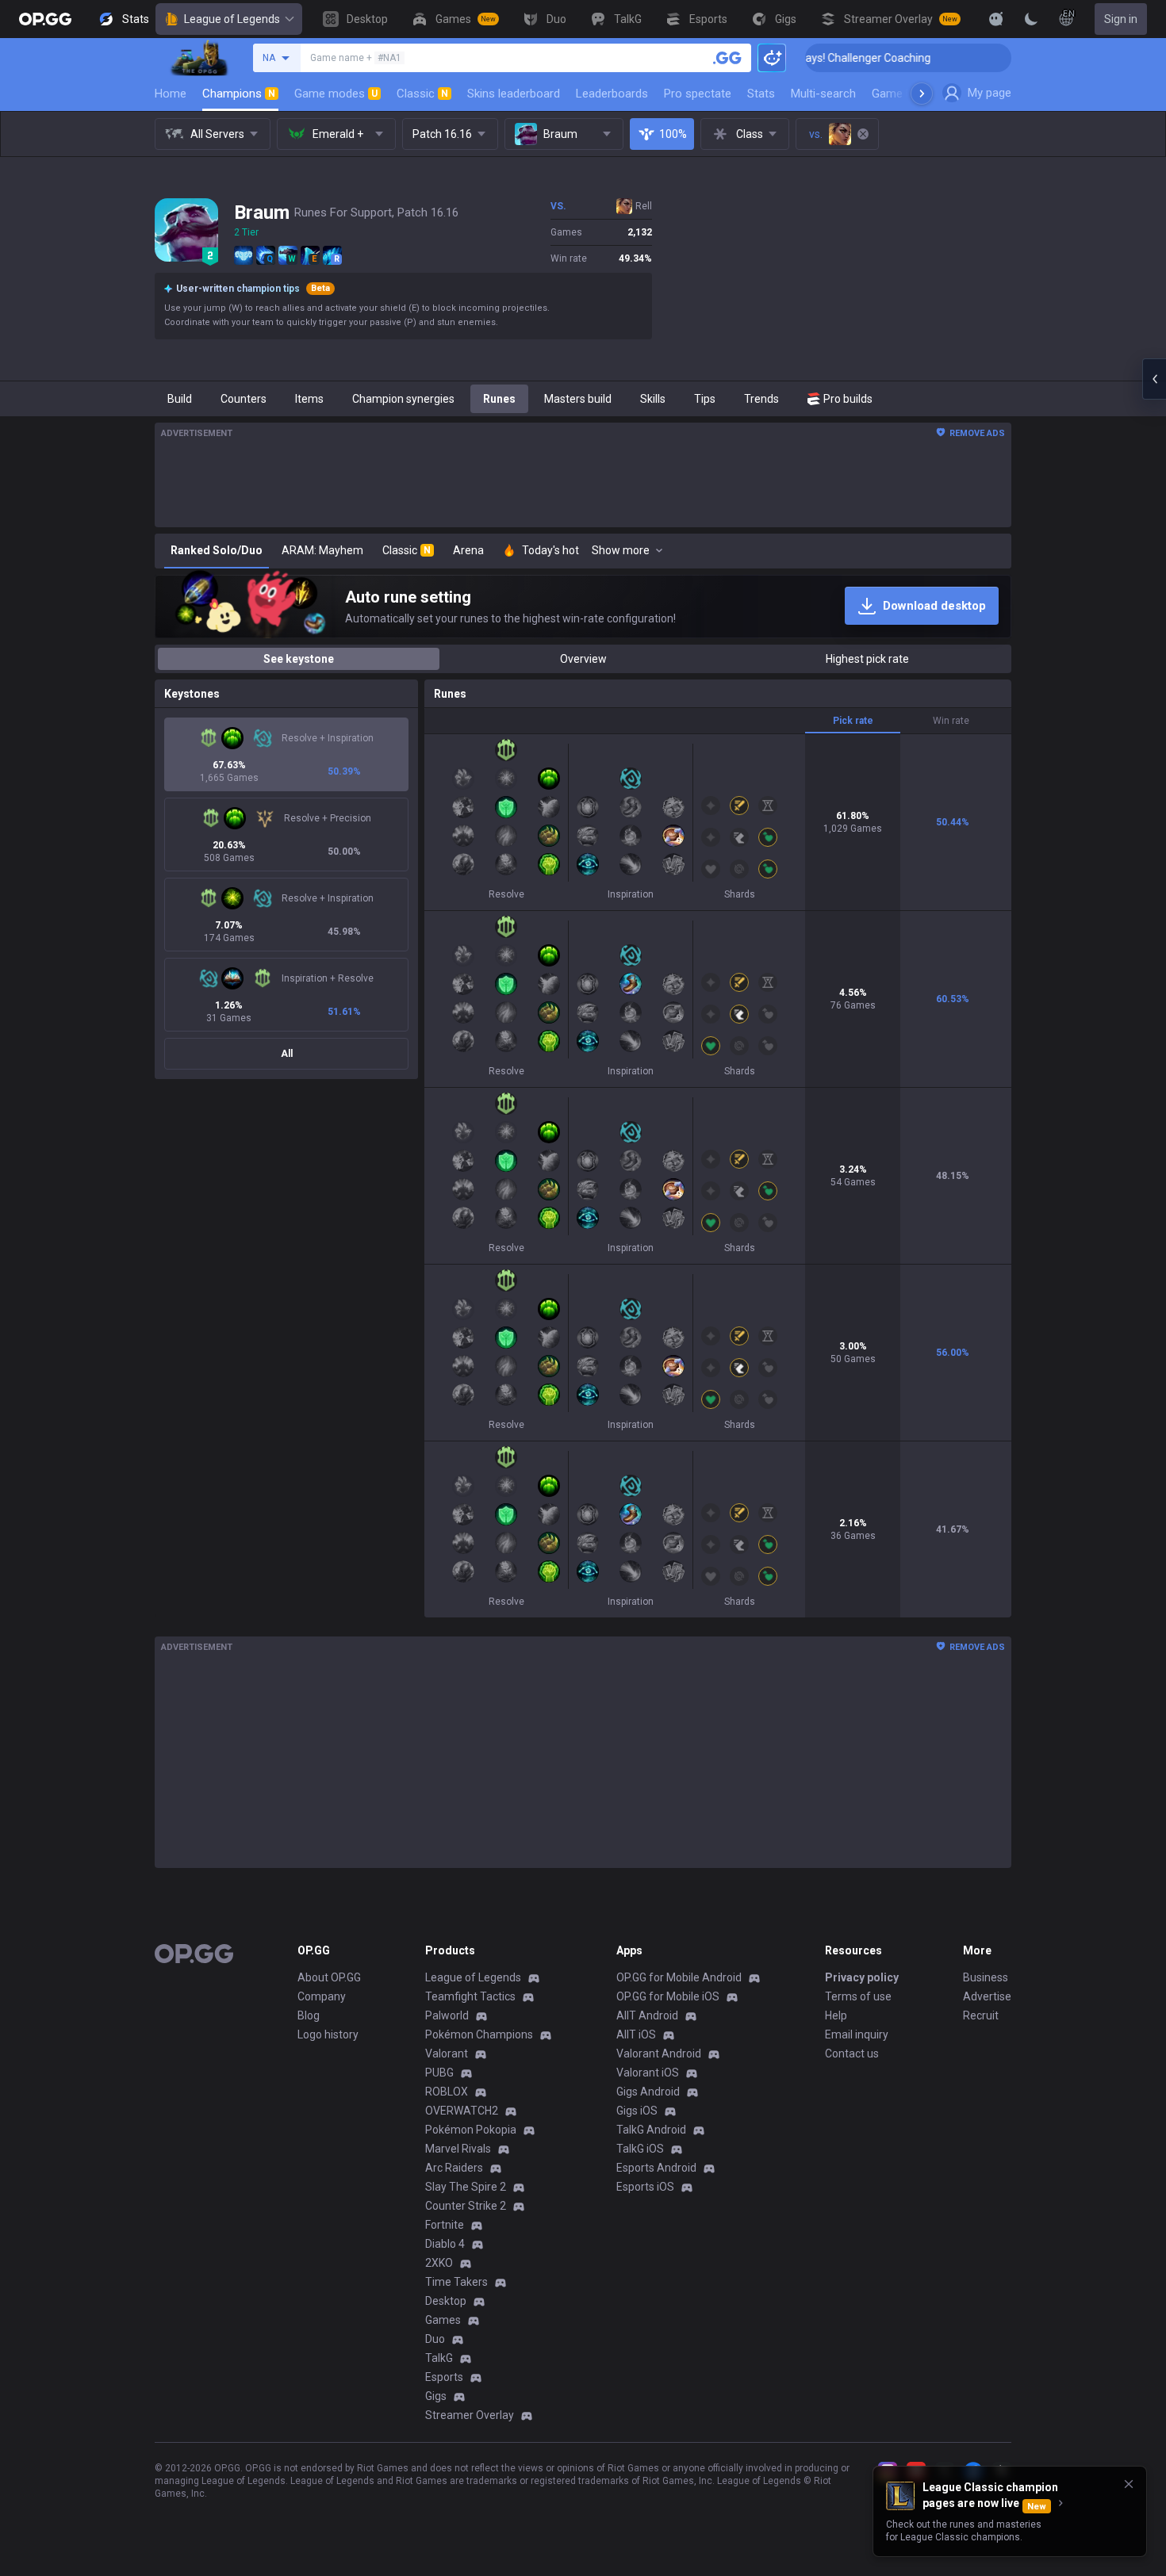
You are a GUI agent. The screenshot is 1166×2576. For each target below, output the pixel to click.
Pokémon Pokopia (471, 2130)
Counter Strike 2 (466, 2206)
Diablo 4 (445, 2244)
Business (986, 1977)
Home (171, 94)
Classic (422, 94)
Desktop (446, 2301)
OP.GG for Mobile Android (679, 1977)
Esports (444, 2377)
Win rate (951, 721)
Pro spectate (698, 94)
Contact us (852, 2054)
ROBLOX (447, 2092)
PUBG (439, 2073)
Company (322, 1996)
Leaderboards (612, 94)
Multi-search (823, 94)
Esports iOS (645, 2187)
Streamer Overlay (470, 2415)
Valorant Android (659, 2054)
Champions (239, 94)
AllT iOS (636, 2034)
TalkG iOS (640, 2149)
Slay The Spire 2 (466, 2187)
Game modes (336, 94)
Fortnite (445, 2225)
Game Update (907, 94)
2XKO (439, 2263)
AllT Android (647, 2015)
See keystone (299, 659)
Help (836, 2015)
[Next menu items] (922, 94)
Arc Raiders (454, 2168)
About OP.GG (329, 1977)
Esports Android (656, 2168)
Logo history (328, 2034)
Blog (309, 2015)
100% (673, 134)
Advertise (987, 1996)
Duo (435, 2339)
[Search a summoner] (727, 58)
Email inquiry (857, 2034)
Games (443, 2320)
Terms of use (858, 1996)
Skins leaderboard (514, 94)
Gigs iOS (637, 2111)
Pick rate (853, 721)
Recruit (981, 2015)
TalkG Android (651, 2130)
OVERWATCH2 (462, 2111)
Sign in (1121, 19)
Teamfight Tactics (470, 1996)
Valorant (447, 2054)
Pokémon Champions (479, 2034)
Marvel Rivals (458, 2149)
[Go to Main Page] (45, 19)
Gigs (436, 2396)
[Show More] (996, 19)
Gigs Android (648, 2092)
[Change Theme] (1031, 19)
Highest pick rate (867, 659)
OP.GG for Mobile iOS (668, 1996)
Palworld (447, 2015)
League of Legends (232, 19)
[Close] (1129, 2484)
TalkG (439, 2358)
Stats (761, 94)
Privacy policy (862, 1977)
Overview (583, 659)
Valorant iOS (648, 2073)
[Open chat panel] (1154, 379)
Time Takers (456, 2282)
